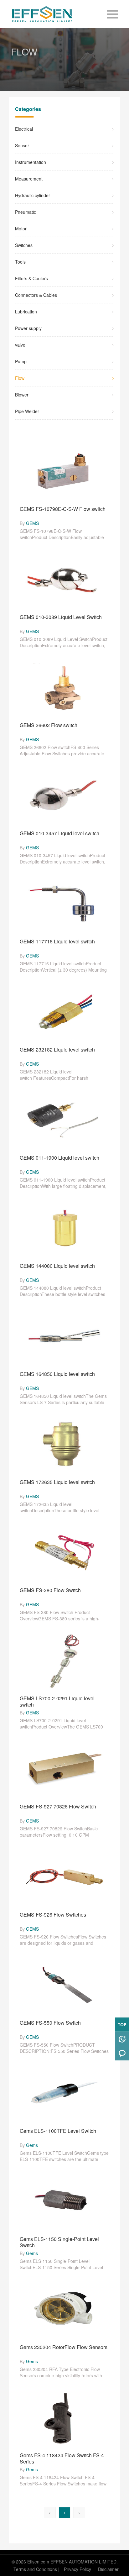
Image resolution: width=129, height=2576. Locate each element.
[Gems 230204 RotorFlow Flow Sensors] (64, 2309)
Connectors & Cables (36, 295)
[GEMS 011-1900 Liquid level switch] (64, 1120)
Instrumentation (31, 162)
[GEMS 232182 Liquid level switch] (64, 1012)
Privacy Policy (77, 2569)
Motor (21, 228)
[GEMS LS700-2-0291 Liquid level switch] (64, 1660)
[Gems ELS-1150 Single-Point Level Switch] (64, 2201)
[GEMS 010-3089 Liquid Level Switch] (64, 579)
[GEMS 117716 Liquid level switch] (64, 904)
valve (20, 345)
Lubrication (26, 312)
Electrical (24, 129)
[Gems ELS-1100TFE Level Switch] (64, 2093)
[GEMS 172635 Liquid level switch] (64, 1444)
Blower (22, 395)
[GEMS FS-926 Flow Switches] (64, 1877)
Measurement (29, 179)
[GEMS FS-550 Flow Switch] (64, 1985)
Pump (21, 361)
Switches (24, 245)
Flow (20, 378)
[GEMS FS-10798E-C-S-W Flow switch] (64, 471)
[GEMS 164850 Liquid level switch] (64, 1336)
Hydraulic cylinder (33, 195)
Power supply (28, 328)
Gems (32, 2145)
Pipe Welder (27, 411)
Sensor (22, 145)
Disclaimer (108, 2569)
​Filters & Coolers (31, 278)
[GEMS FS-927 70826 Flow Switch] (64, 1769)
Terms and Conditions (35, 2569)
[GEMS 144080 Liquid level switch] (64, 1228)
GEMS (32, 523)
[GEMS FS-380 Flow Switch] (64, 1552)
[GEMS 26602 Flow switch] (64, 687)
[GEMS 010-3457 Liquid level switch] (64, 795)
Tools (20, 262)
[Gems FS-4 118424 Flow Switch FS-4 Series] (64, 2417)
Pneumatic (26, 212)
